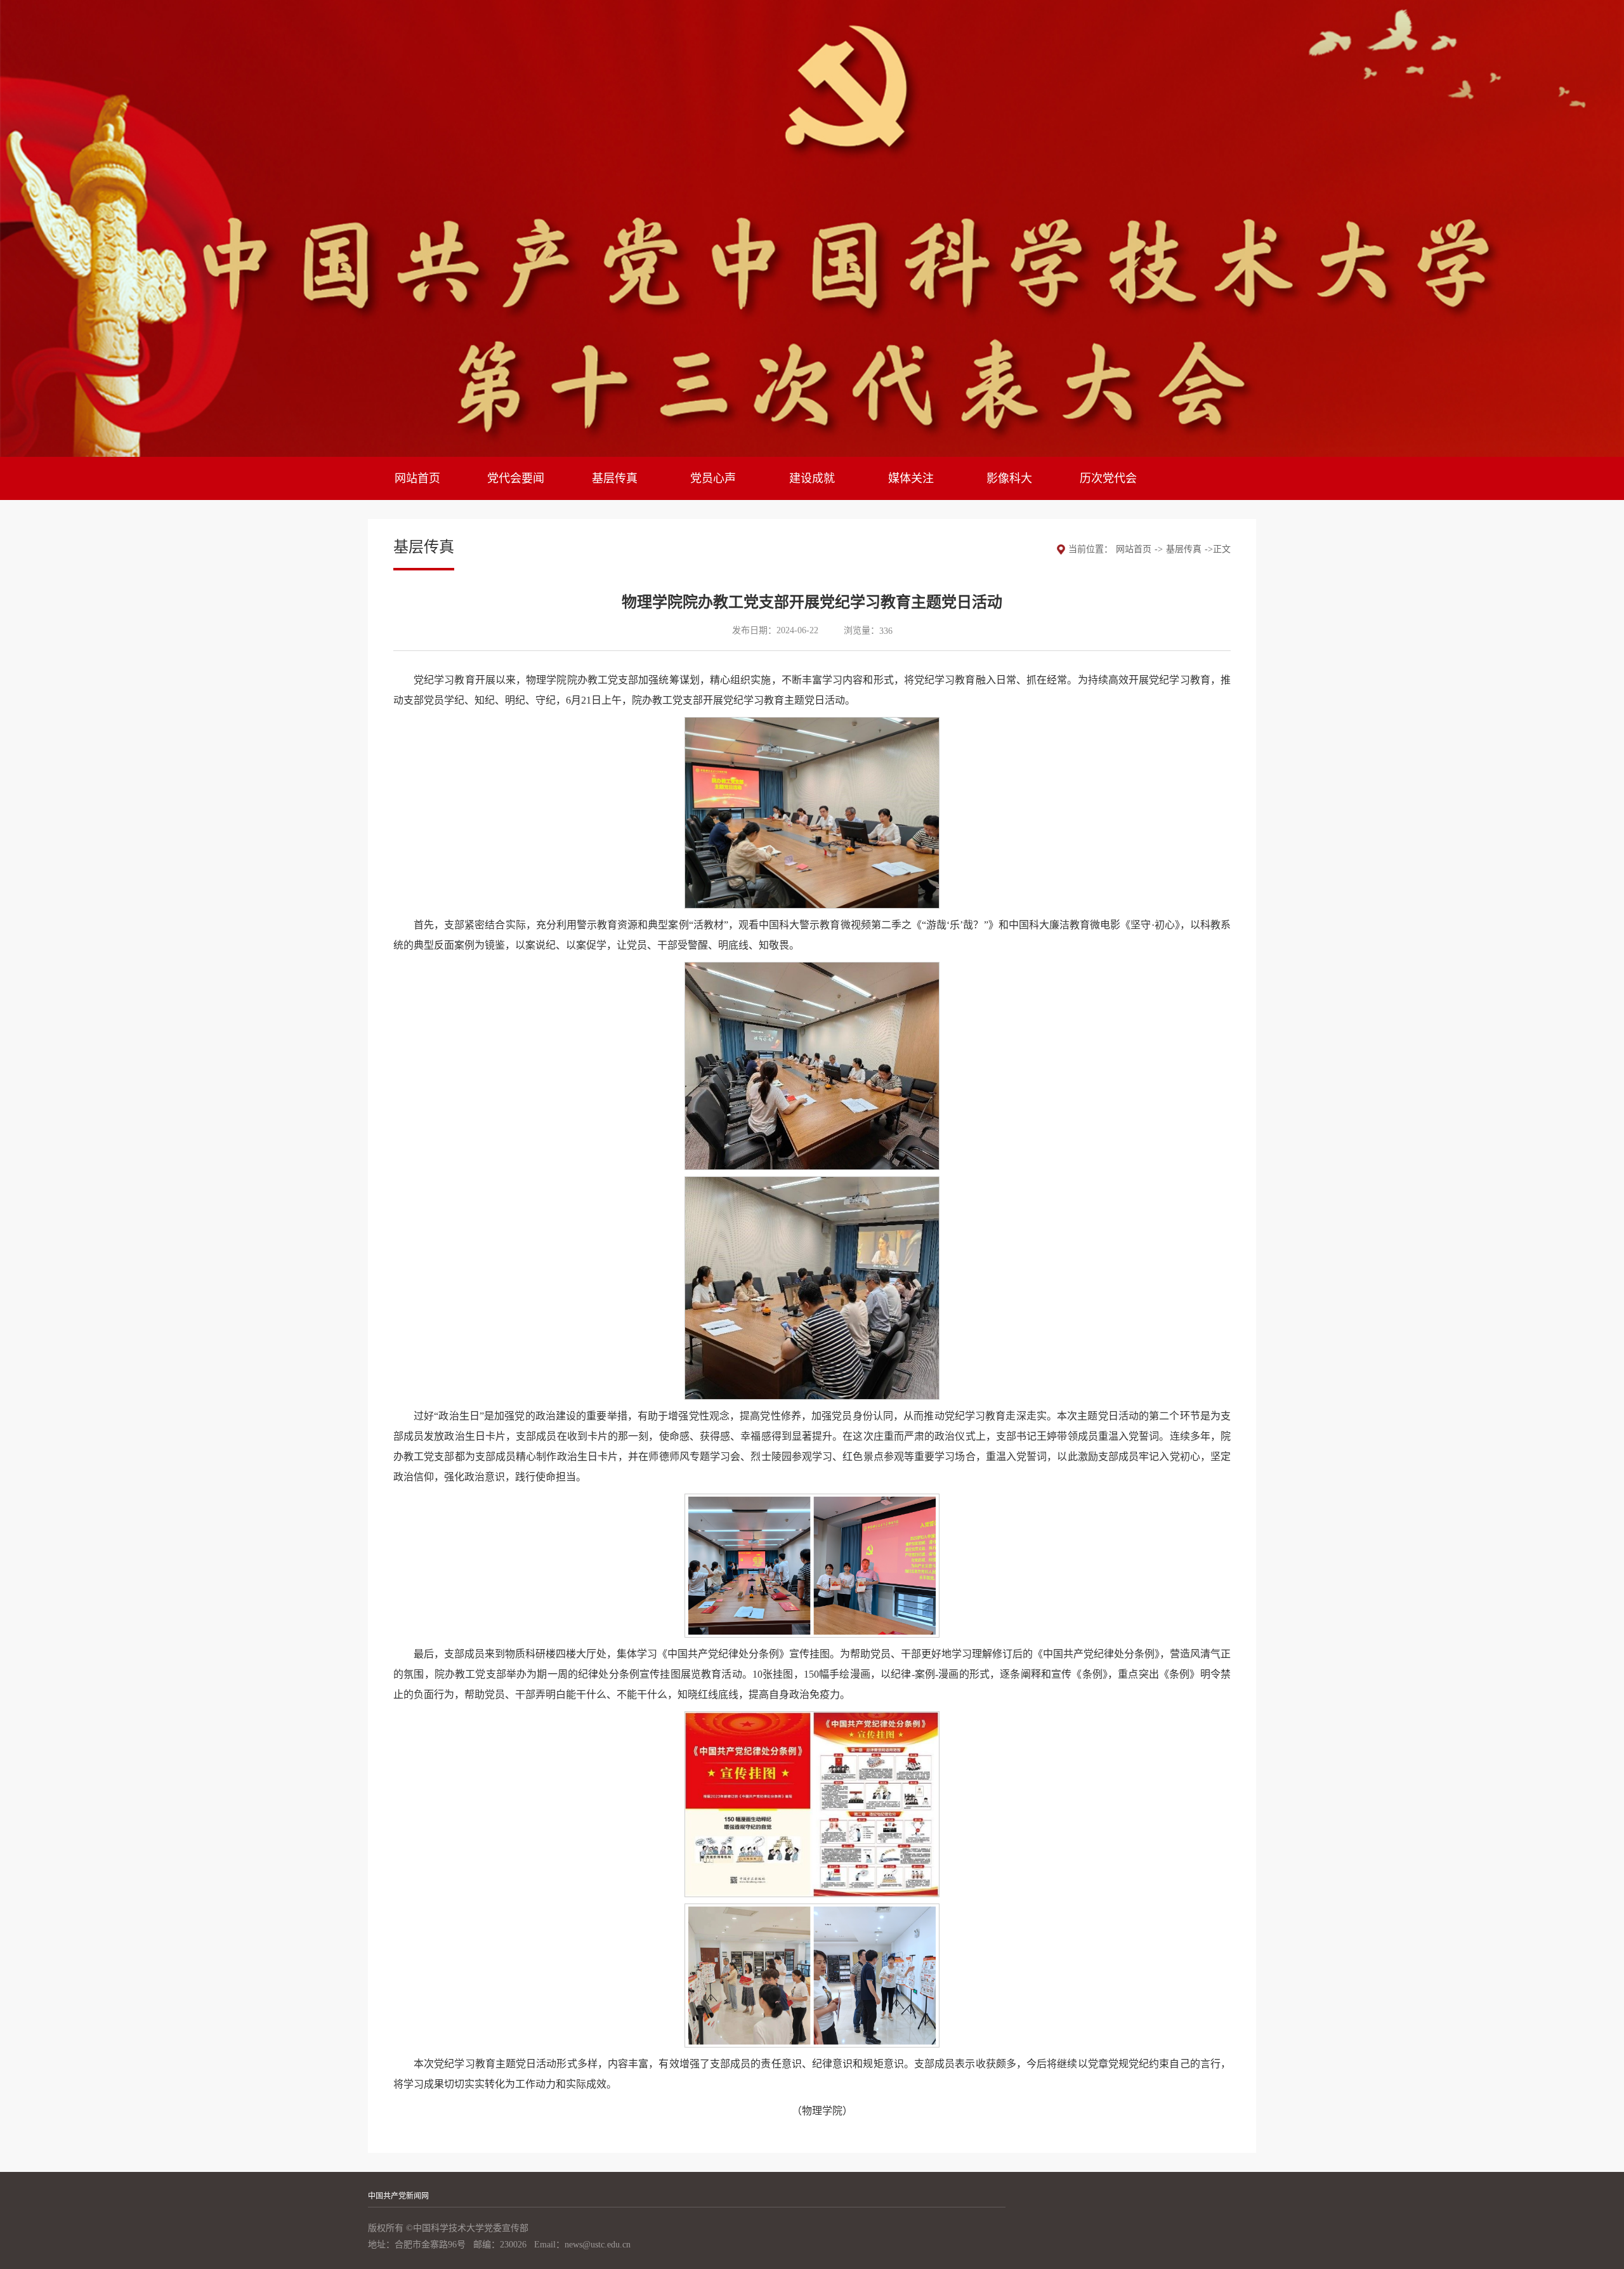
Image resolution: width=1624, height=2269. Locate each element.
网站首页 (417, 478)
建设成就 (812, 478)
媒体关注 (911, 478)
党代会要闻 (516, 478)
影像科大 (1009, 478)
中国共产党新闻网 (398, 2196)
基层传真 (615, 478)
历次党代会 (1108, 478)
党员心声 (713, 478)
